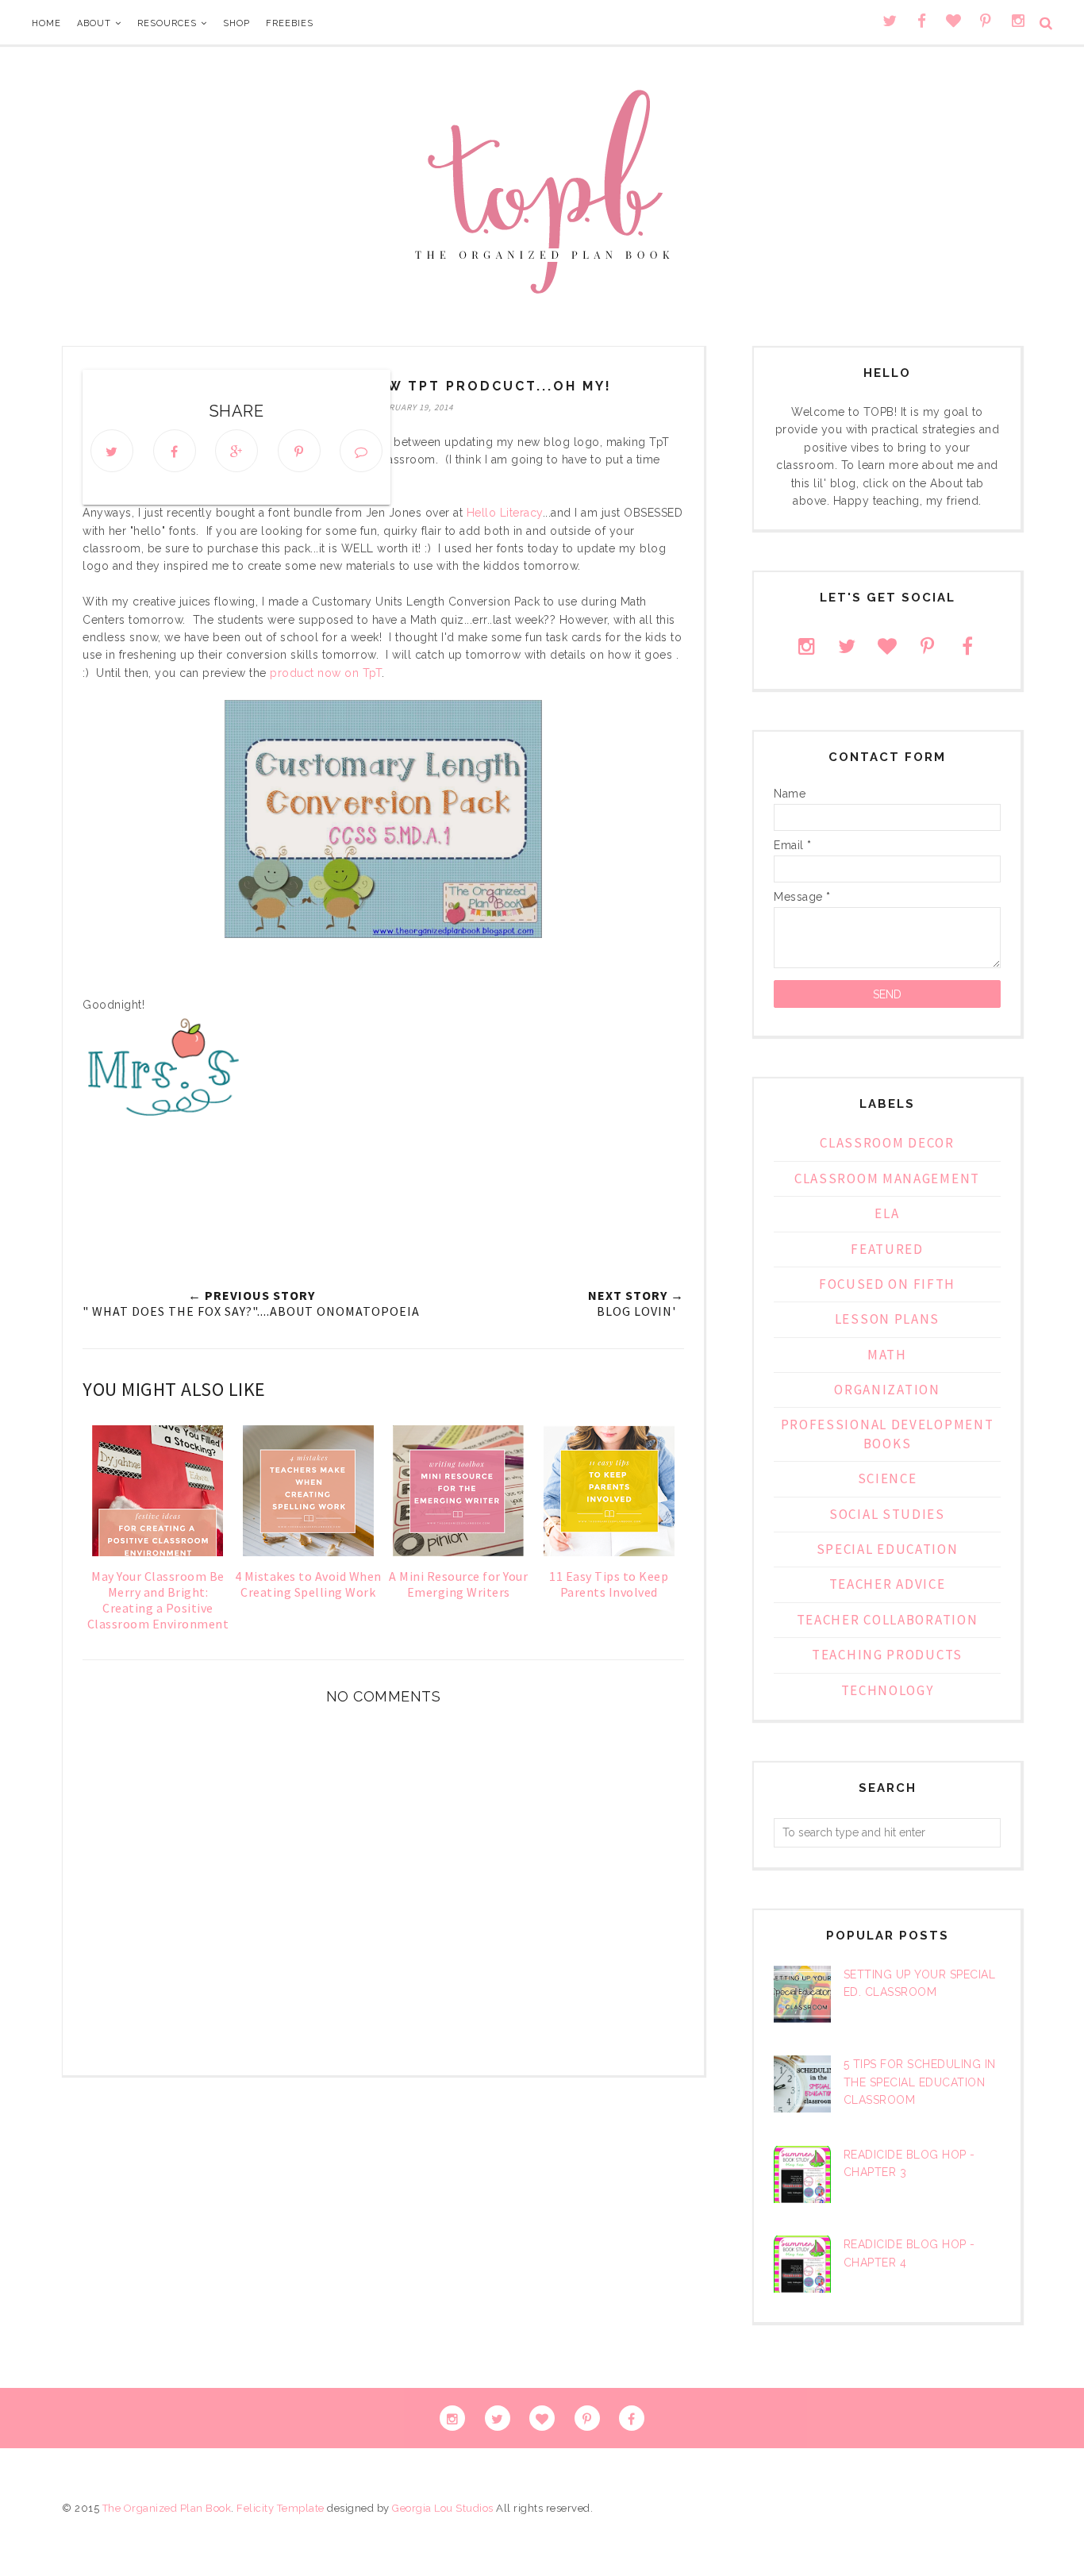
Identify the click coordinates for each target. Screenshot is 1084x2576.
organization (887, 1390)
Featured (887, 1249)
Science (888, 1478)
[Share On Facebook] (175, 451)
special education (888, 1549)
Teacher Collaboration (888, 1620)
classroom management (887, 1178)
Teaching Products (887, 1655)
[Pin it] (299, 451)
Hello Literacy (505, 513)
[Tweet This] (112, 451)
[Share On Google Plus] (236, 451)
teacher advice (888, 1584)
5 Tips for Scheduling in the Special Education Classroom (920, 2082)
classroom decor (887, 1143)
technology (888, 1690)
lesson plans (887, 1319)
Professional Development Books (888, 1434)
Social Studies (887, 1514)
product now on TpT (325, 673)
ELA (887, 1213)
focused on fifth (887, 1284)
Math (887, 1355)
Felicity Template (281, 2508)
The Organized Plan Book (167, 2508)
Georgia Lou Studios (443, 2508)
